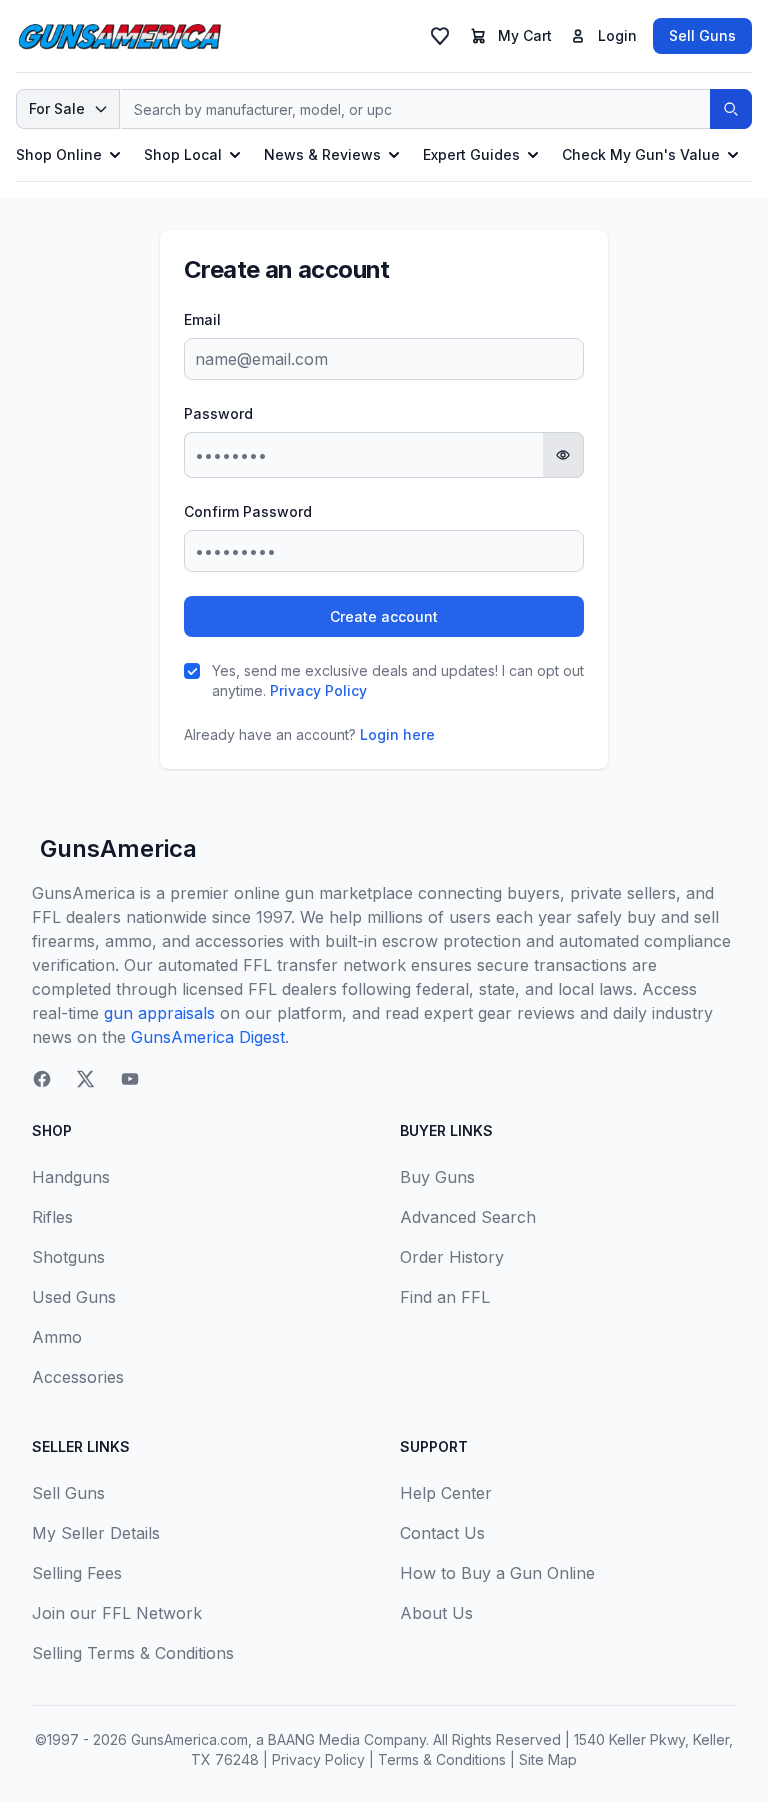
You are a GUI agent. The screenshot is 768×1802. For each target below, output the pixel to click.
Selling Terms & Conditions (133, 1653)
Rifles (52, 1217)
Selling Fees (77, 1573)
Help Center (446, 1493)
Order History (452, 1257)
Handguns (71, 1177)
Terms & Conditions (442, 1759)
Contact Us (442, 1533)
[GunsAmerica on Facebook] (42, 1079)
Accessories (78, 1377)
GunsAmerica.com (189, 1739)
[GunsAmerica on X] (86, 1079)
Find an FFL (445, 1297)
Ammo (57, 1337)
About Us (436, 1613)
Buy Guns (437, 1177)
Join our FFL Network (117, 1613)
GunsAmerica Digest (208, 1037)
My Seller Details (96, 1533)
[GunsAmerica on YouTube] (130, 1079)
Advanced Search (468, 1217)
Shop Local (183, 154)
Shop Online (59, 154)
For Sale (57, 108)
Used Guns (74, 1297)
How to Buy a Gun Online (497, 1573)
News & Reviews (322, 154)
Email (202, 319)
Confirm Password (248, 511)
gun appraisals (159, 1013)
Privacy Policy (318, 690)
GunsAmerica (118, 848)
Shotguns (68, 1257)
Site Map (548, 1759)
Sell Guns (702, 35)
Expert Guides (471, 154)
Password (218, 413)
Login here (397, 734)
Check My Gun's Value (641, 154)
